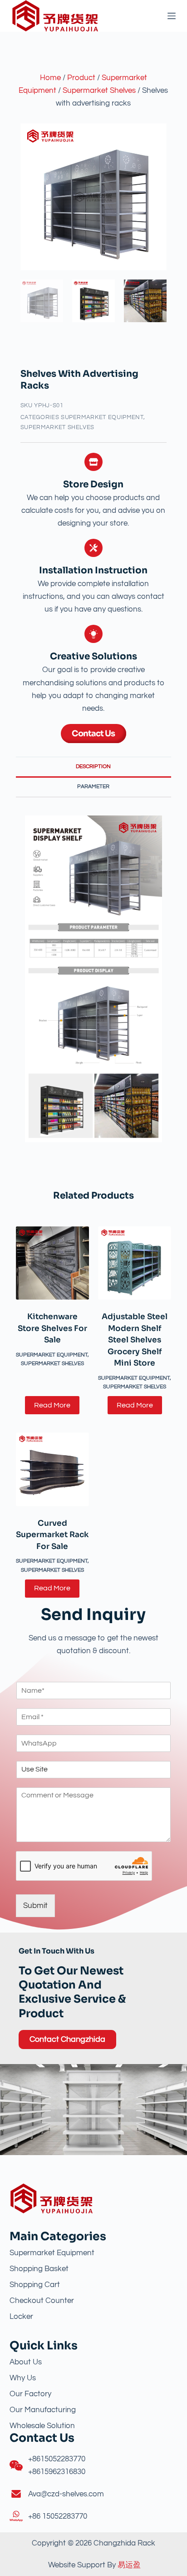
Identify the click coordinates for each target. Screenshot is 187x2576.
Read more (52, 1405)
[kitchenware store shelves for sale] (52, 1263)
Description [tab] (93, 767)
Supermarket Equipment (102, 417)
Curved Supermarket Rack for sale (52, 1535)
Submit (35, 1906)
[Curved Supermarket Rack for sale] (52, 1469)
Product (81, 78)
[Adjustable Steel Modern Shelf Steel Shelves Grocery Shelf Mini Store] (135, 1263)
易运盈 (129, 2565)
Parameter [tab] (93, 787)
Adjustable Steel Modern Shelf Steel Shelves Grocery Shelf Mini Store (135, 1340)
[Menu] (172, 16)
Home (50, 78)
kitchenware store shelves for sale (52, 1328)
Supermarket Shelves (99, 91)
